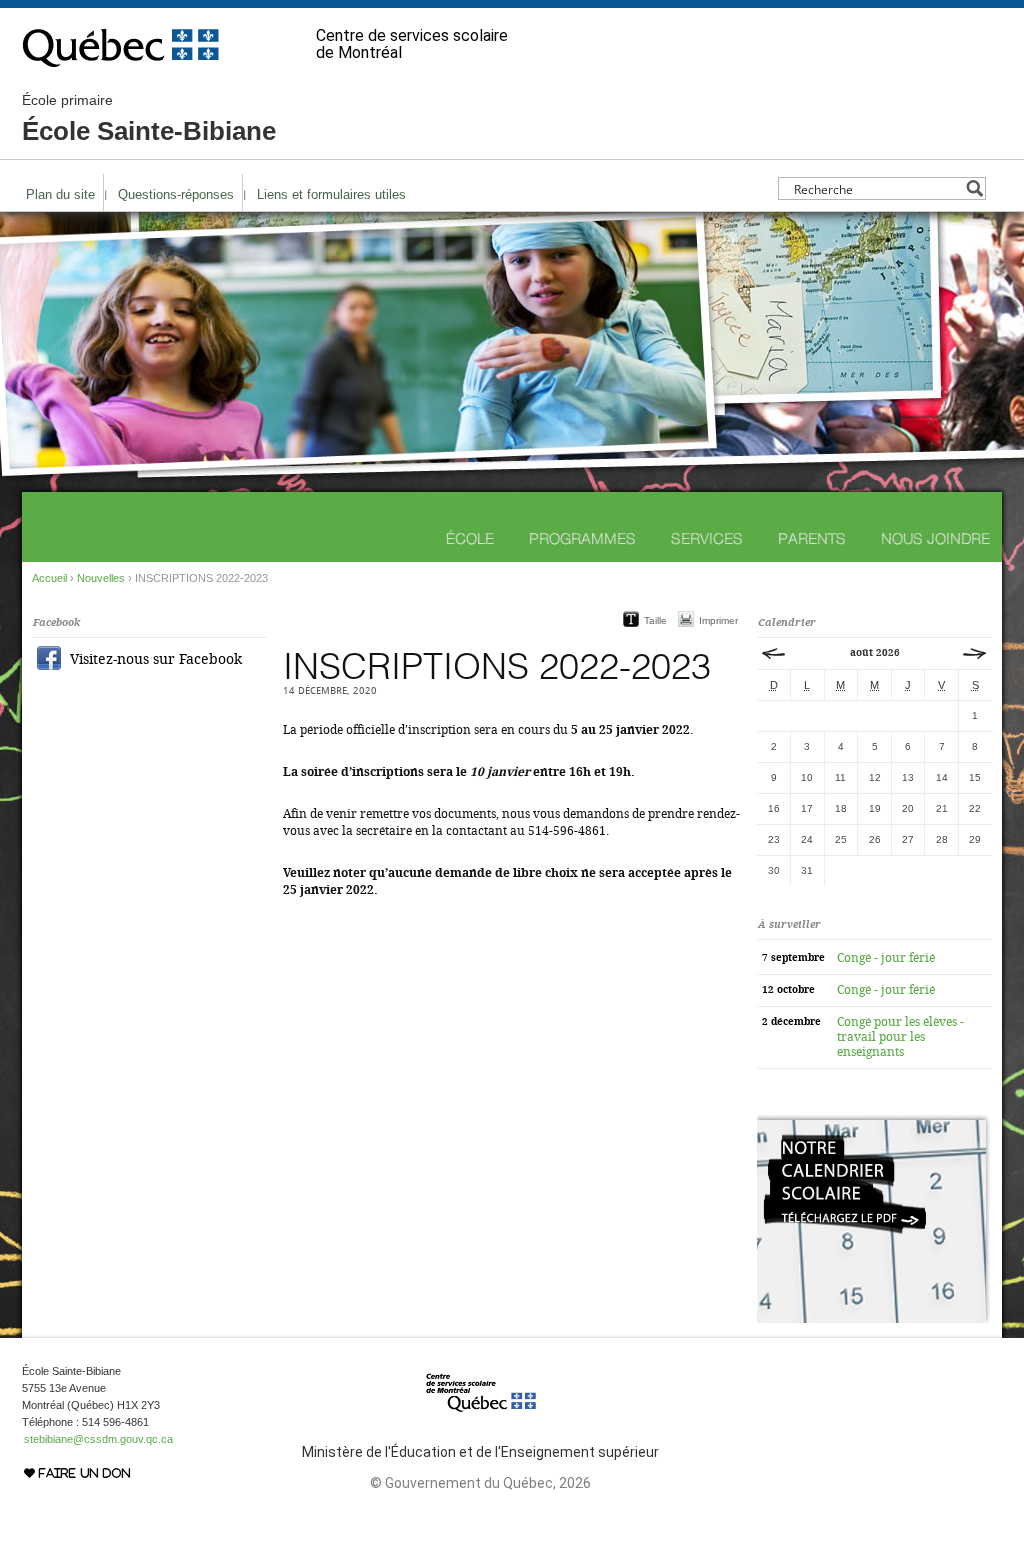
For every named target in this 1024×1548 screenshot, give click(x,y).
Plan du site (60, 194)
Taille (655, 620)
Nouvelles (101, 578)
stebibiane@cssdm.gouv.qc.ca (98, 1439)
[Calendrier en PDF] (873, 1319)
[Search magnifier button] (974, 188)
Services (707, 538)
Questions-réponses (176, 194)
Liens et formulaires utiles (331, 194)
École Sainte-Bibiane (149, 119)
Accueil (49, 578)
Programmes (582, 538)
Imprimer (718, 620)
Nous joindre (935, 538)
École (470, 538)
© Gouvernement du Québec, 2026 (480, 1483)
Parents (812, 538)
